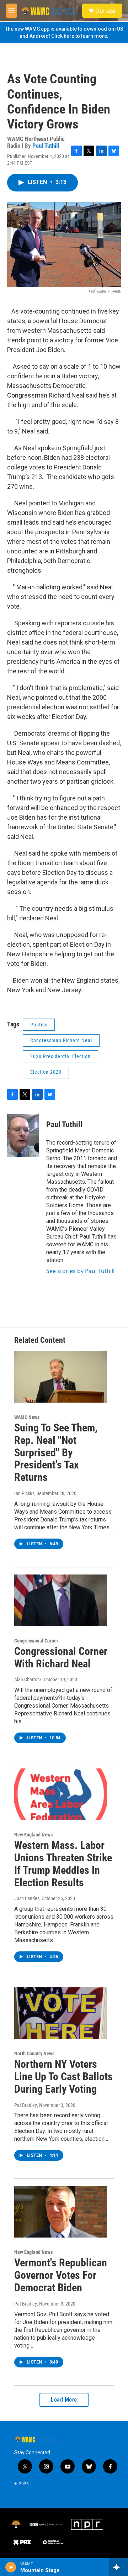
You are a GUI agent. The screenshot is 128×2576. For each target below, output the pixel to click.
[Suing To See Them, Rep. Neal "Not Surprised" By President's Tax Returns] (60, 1377)
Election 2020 (46, 1072)
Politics (39, 1025)
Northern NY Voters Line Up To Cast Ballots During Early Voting (63, 2076)
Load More (64, 2400)
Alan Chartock (28, 1679)
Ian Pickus (24, 1493)
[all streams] (119, 2567)
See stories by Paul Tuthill (80, 1271)
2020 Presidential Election (60, 1056)
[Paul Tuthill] (23, 1135)
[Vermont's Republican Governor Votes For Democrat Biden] (60, 2212)
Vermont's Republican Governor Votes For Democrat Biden (61, 2275)
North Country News (34, 2054)
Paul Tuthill (46, 146)
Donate (105, 11)
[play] (11, 2567)
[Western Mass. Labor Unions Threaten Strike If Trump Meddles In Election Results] (60, 1794)
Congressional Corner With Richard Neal (61, 1657)
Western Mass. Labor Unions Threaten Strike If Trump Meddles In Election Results (63, 1864)
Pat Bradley (26, 2105)
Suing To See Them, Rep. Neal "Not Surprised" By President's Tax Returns (56, 1452)
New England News (33, 1835)
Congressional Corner (36, 1641)
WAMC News (27, 1417)
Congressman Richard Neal (61, 1040)
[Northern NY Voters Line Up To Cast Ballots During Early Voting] (60, 2013)
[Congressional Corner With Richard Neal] (60, 1600)
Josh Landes (27, 1898)
